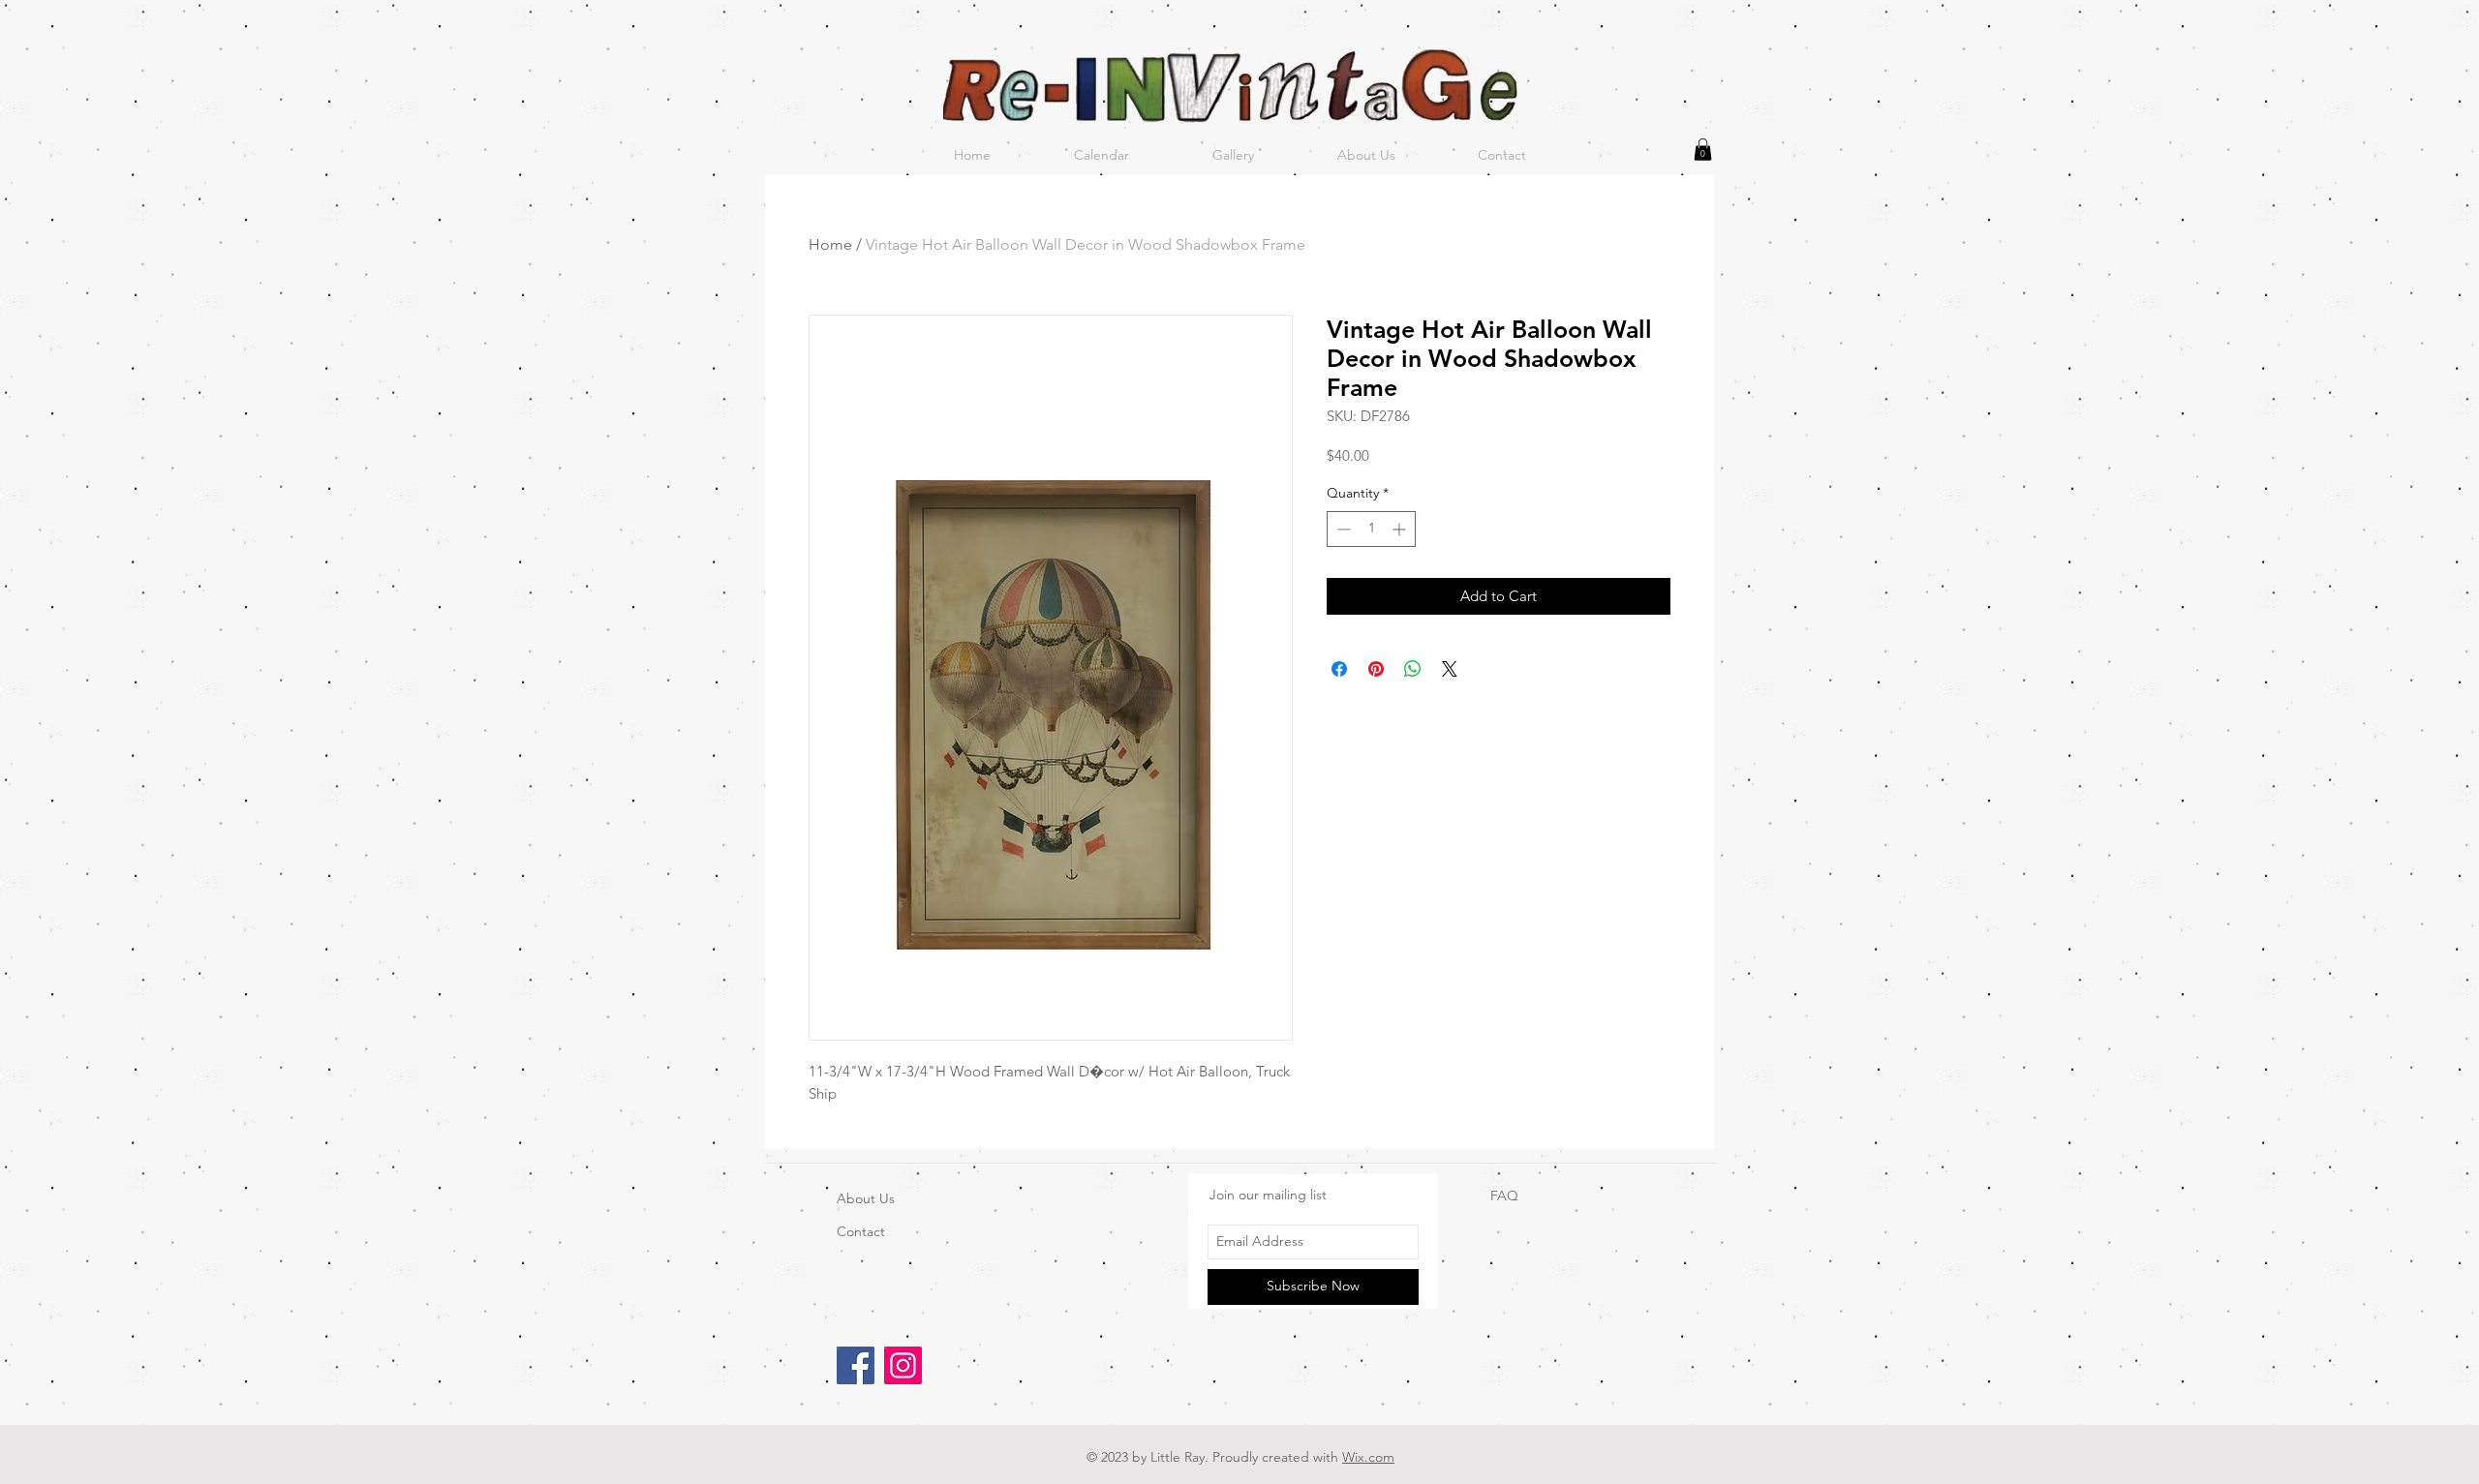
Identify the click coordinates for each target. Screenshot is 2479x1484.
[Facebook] (856, 1365)
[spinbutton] (1371, 529)
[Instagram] (903, 1365)
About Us (866, 1198)
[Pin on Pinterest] (1376, 669)
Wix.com (1368, 1457)
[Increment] (1401, 529)
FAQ (1504, 1196)
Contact (861, 1231)
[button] (1703, 150)
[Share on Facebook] (1339, 669)
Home (830, 244)
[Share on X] (1450, 669)
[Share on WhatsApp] (1413, 669)
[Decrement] (1342, 529)
